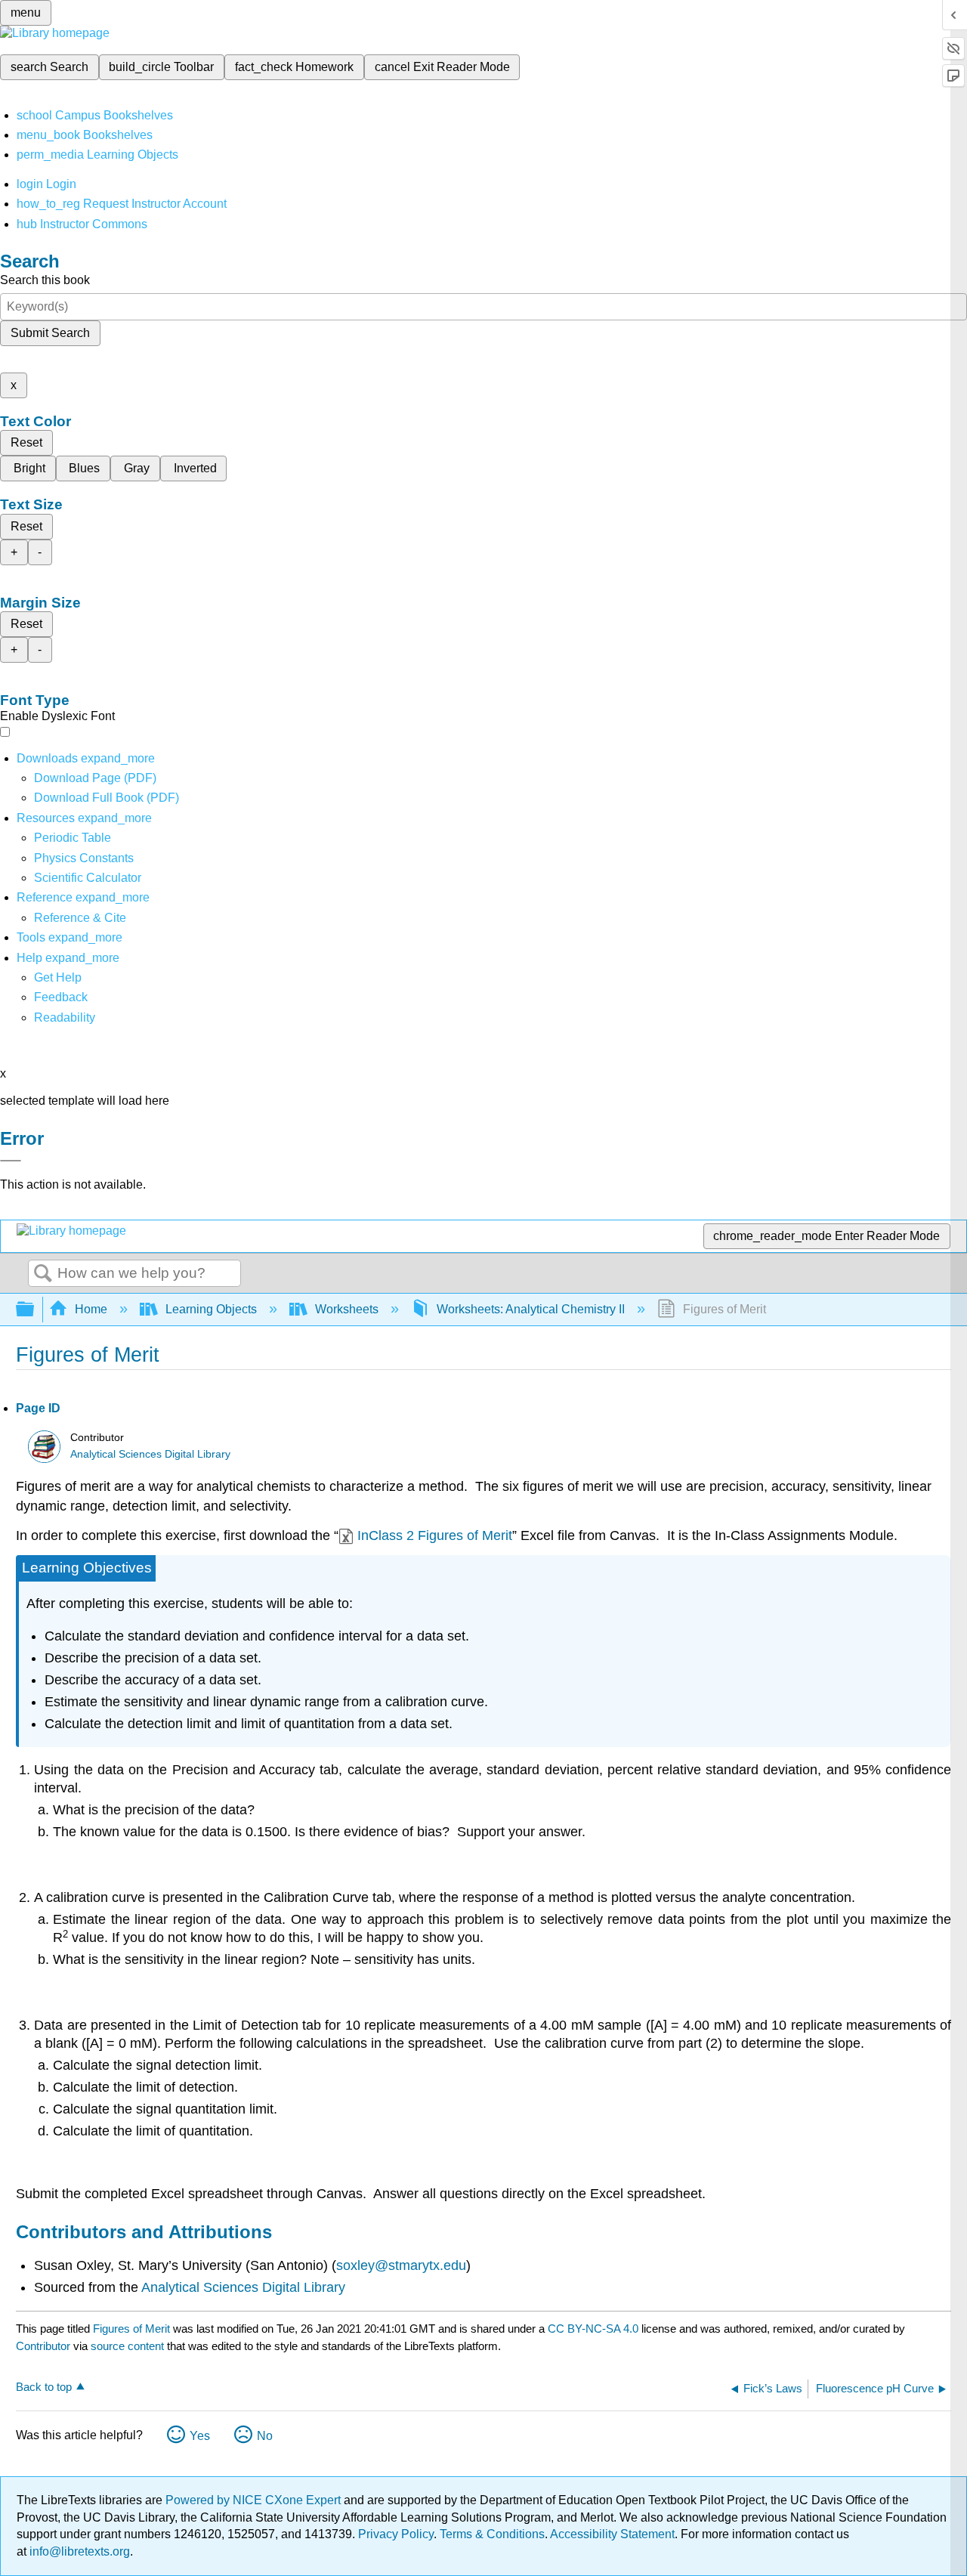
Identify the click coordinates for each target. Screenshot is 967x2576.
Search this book (45, 280)
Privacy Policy (396, 2534)
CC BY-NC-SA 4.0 (593, 2329)
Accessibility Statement (612, 2534)
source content (127, 2346)
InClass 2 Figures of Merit (435, 1535)
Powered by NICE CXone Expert (255, 2500)
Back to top (44, 2387)
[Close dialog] (11, 1161)
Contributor (43, 2346)
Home (91, 1309)
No (265, 2436)
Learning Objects (211, 1309)
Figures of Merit (131, 2329)
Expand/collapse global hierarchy (35, 1310)
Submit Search (50, 333)
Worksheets (347, 1309)
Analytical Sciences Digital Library (150, 1454)
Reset (26, 442)
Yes (200, 2436)
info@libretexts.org (78, 2551)
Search (43, 1274)
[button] (61, 997)
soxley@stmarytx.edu (401, 2265)
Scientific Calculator (88, 878)
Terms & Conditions (492, 2534)
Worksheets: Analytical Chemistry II (531, 1309)
